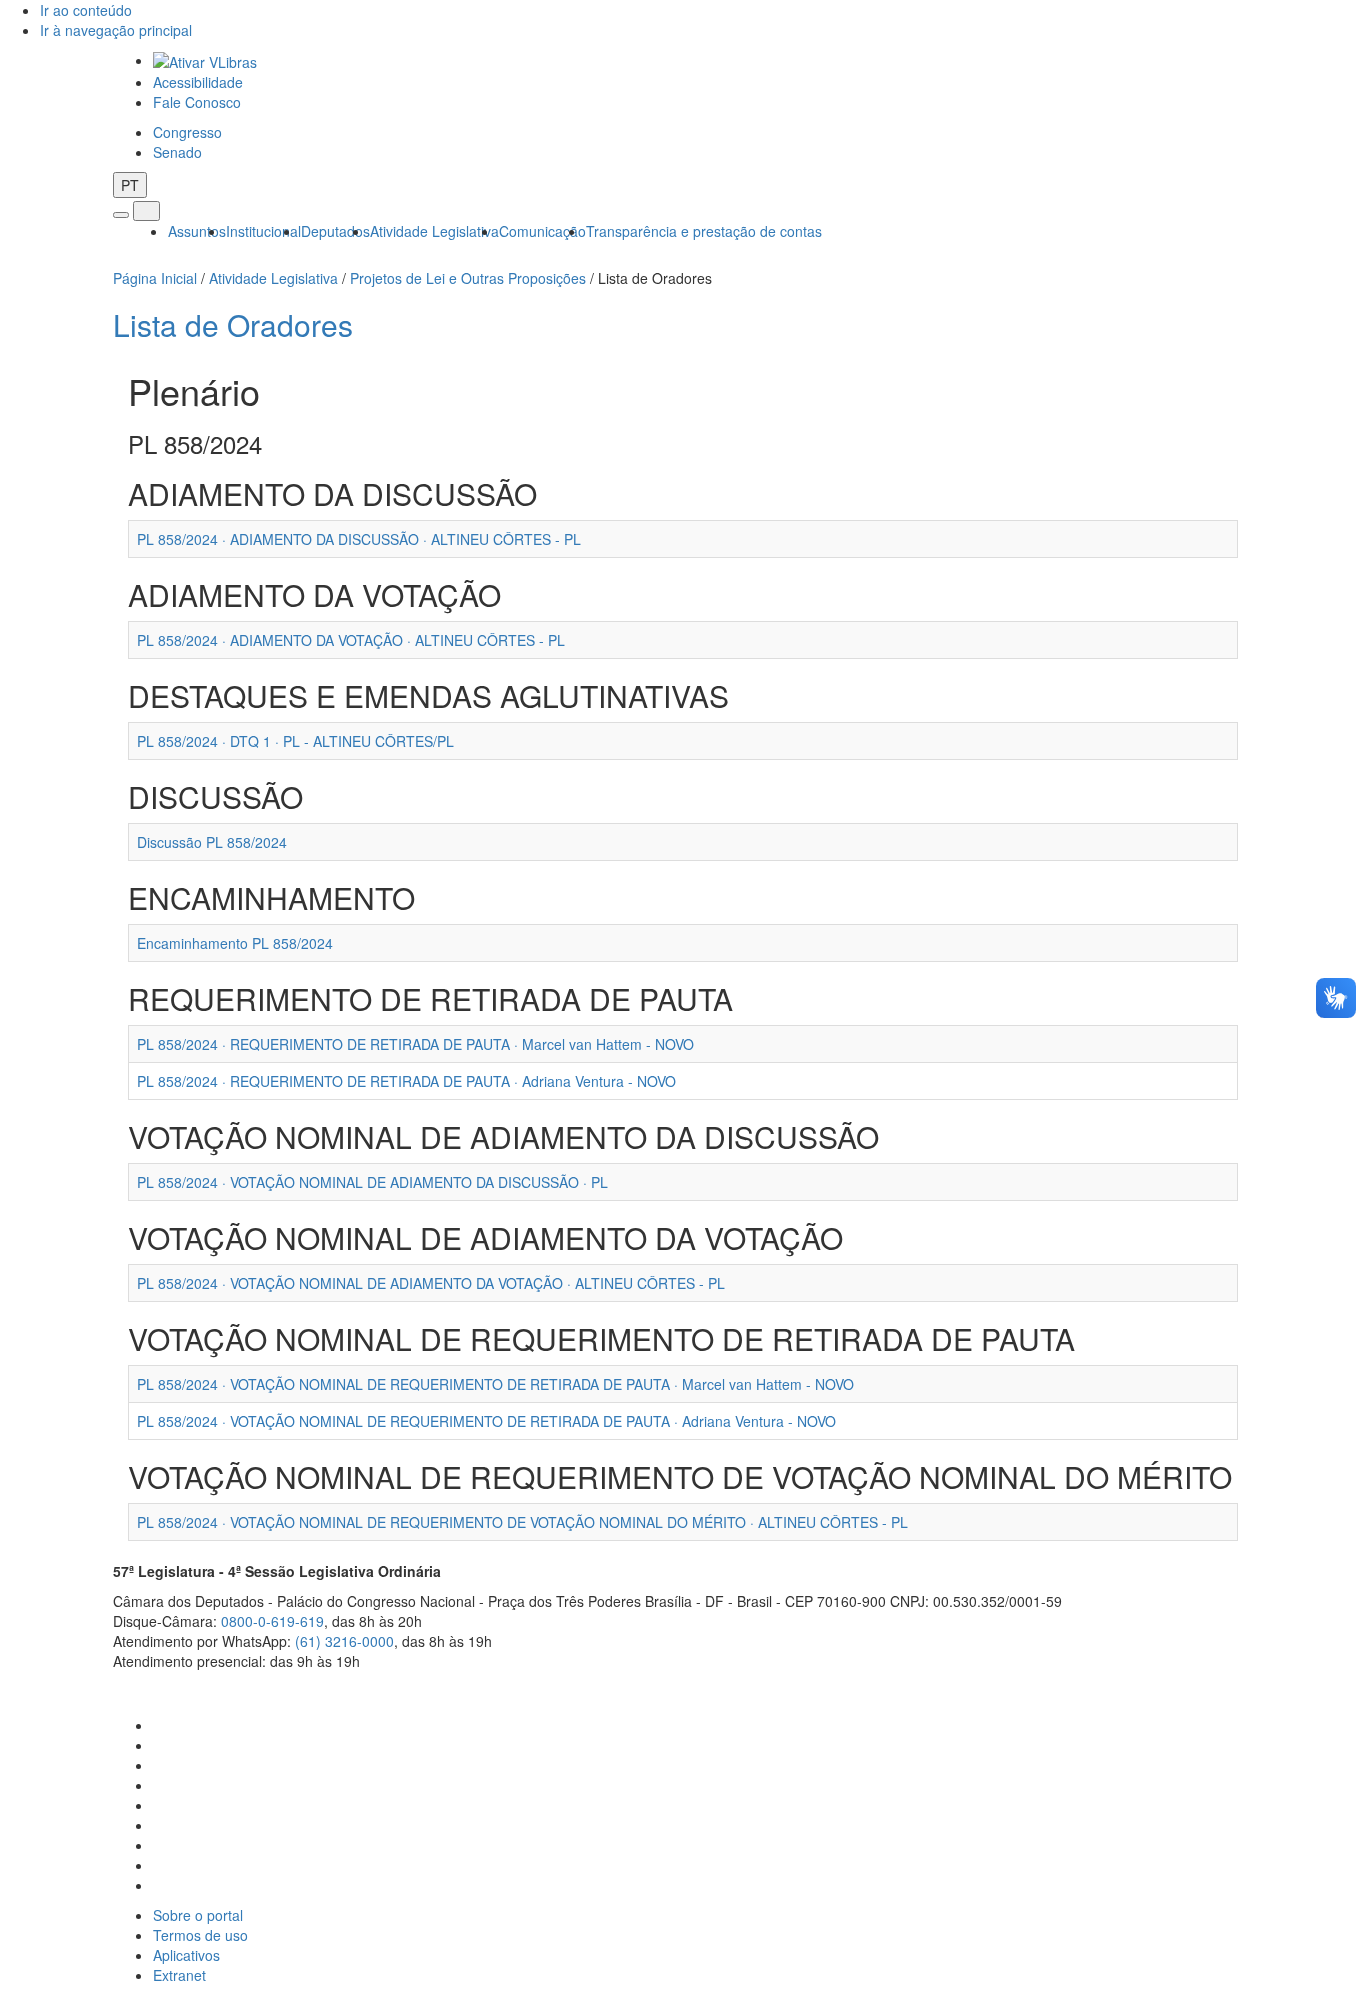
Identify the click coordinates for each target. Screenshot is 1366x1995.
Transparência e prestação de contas (704, 231)
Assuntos (197, 231)
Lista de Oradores (233, 324)
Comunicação (542, 231)
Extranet (179, 1975)
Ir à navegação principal (116, 30)
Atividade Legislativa (434, 231)
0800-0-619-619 (272, 1621)
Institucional (263, 231)
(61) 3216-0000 (344, 1641)
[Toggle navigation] (121, 215)
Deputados (335, 231)
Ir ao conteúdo (86, 10)
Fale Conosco (197, 102)
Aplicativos (186, 1955)
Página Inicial (155, 278)
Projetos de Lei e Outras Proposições (468, 278)
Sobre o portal (198, 1915)
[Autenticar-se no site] (1247, 1686)
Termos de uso (200, 1935)
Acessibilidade (198, 82)
